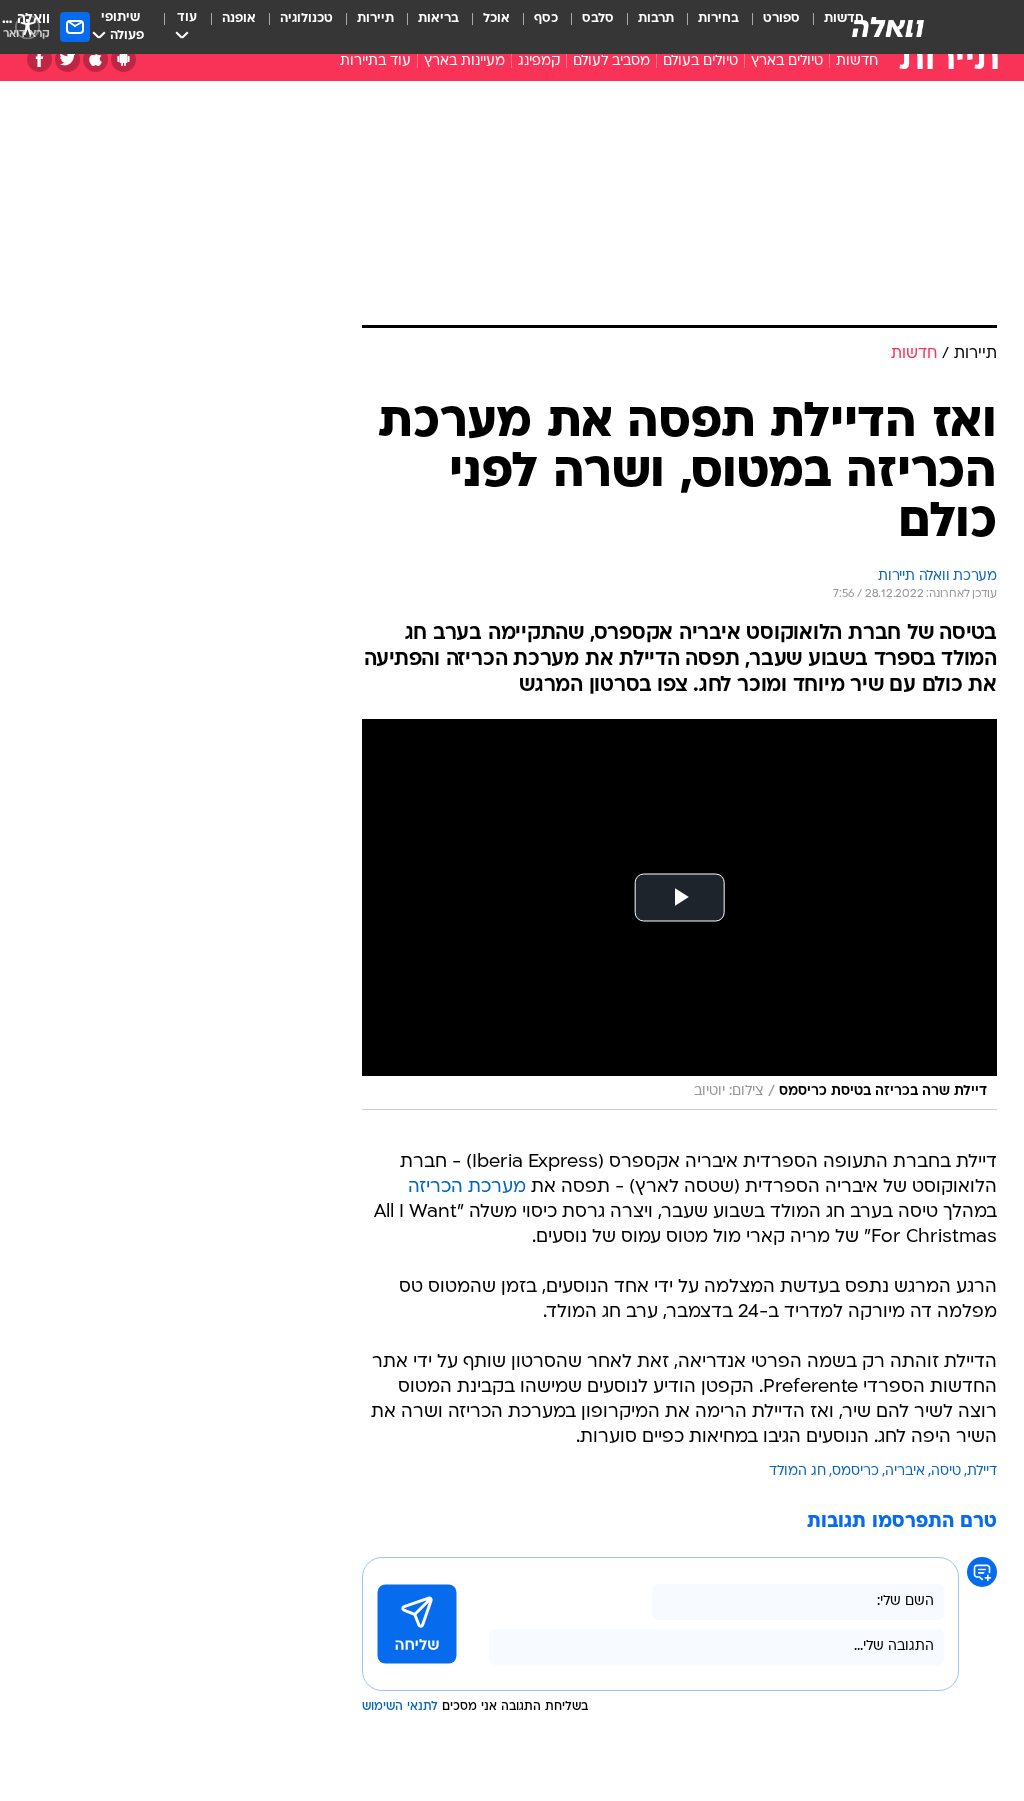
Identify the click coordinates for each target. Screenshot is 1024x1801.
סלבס (598, 18)
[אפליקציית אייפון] (95, 59)
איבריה (905, 1471)
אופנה (239, 18)
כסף (546, 18)
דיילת (982, 1471)
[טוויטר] (67, 59)
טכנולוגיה (306, 18)
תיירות (375, 18)
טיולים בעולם (700, 61)
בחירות (718, 18)
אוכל (496, 18)
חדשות (857, 61)
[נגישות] (27, 26)
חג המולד (797, 1471)
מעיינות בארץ (464, 61)
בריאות (438, 18)
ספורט (781, 18)
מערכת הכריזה (467, 1187)
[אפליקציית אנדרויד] (123, 59)
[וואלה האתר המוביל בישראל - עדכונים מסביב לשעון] (888, 27)
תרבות (656, 18)
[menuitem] (769, 27)
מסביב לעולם (611, 61)
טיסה (946, 1471)
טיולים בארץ (787, 61)
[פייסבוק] (39, 59)
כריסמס (855, 1471)
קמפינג (539, 61)
